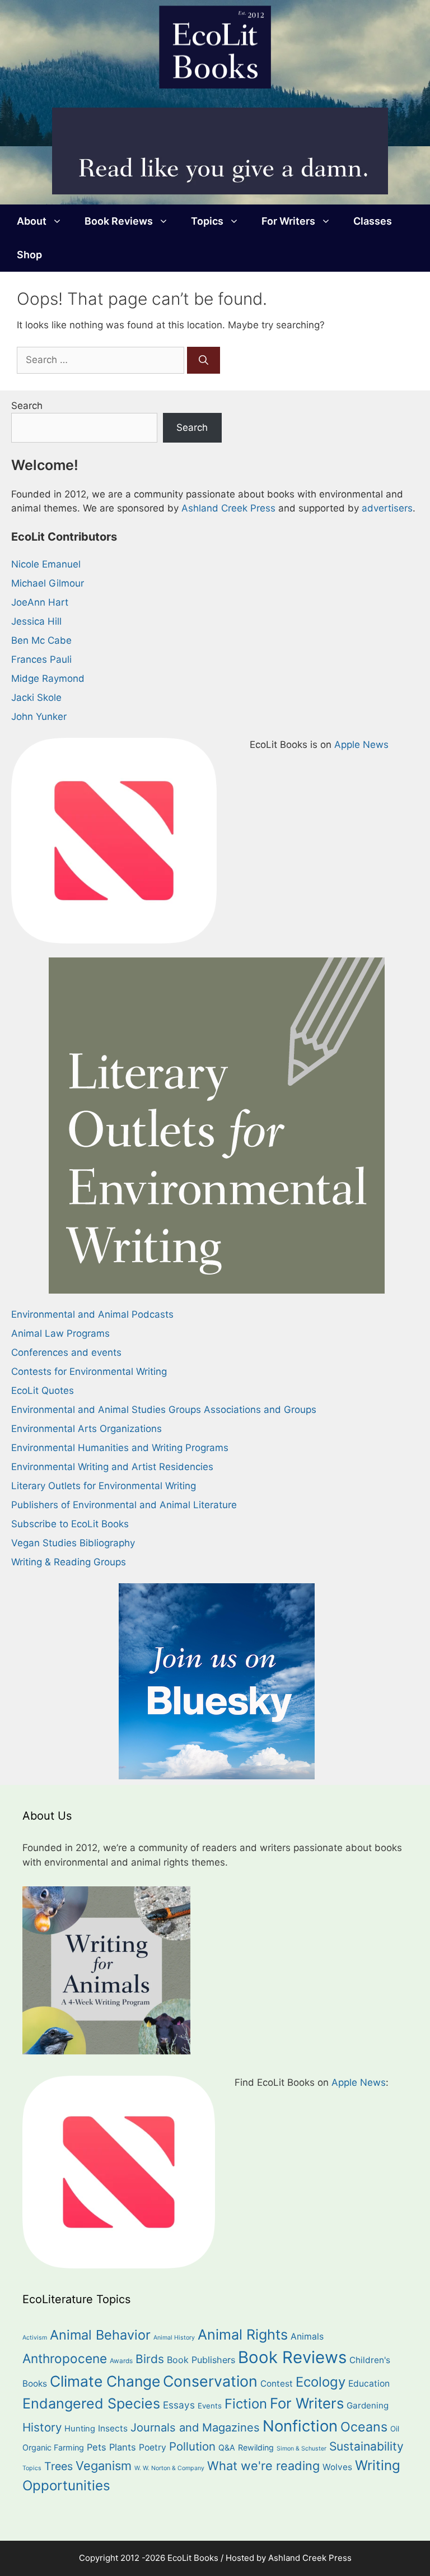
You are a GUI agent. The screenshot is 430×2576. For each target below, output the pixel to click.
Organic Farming (53, 2447)
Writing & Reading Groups (69, 1562)
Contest (277, 2384)
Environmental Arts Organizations (87, 1429)
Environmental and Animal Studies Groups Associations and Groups (164, 1410)
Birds (150, 2359)
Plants (123, 2447)
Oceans (364, 2427)
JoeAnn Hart (40, 602)
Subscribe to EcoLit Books (70, 1524)
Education (369, 2384)
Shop (29, 255)
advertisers (387, 508)
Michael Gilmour (48, 583)
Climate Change (105, 2381)
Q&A (227, 2447)
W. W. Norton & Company (169, 2468)
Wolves (337, 2467)
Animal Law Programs (60, 1333)
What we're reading (263, 2466)
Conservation (210, 2381)
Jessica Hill (36, 621)
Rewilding (256, 2447)
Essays (179, 2405)
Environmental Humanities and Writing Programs (120, 1448)
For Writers (288, 221)
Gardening (368, 2405)
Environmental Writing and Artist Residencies (112, 1467)
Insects (113, 2428)
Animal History (174, 2338)
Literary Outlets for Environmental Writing (104, 1486)
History (42, 2427)
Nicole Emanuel (46, 564)
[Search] (204, 360)
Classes (373, 221)
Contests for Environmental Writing (89, 1371)
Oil (395, 2429)
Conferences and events (66, 1352)
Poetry (153, 2447)
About (32, 221)
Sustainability (366, 2446)
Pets (97, 2447)
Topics (207, 221)
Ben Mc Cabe (41, 640)
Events (210, 2406)
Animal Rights (243, 2335)
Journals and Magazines (195, 2428)
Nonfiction (300, 2426)
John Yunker (39, 717)
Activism (35, 2338)
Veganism (104, 2466)
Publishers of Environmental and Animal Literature (124, 1505)
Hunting (80, 2429)
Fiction (246, 2404)
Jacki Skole (36, 698)
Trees (59, 2466)
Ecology (321, 2382)
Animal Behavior (100, 2335)
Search (27, 406)
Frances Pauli (41, 659)
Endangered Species (91, 2403)
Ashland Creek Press (228, 508)
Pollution (192, 2446)
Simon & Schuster (302, 2449)
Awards (121, 2361)
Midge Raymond (48, 678)
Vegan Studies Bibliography (73, 1543)
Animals (307, 2336)
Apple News (361, 745)
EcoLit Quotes (43, 1391)
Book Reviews (119, 221)
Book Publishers (201, 2360)
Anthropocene (65, 2358)
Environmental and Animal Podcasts (92, 1314)
